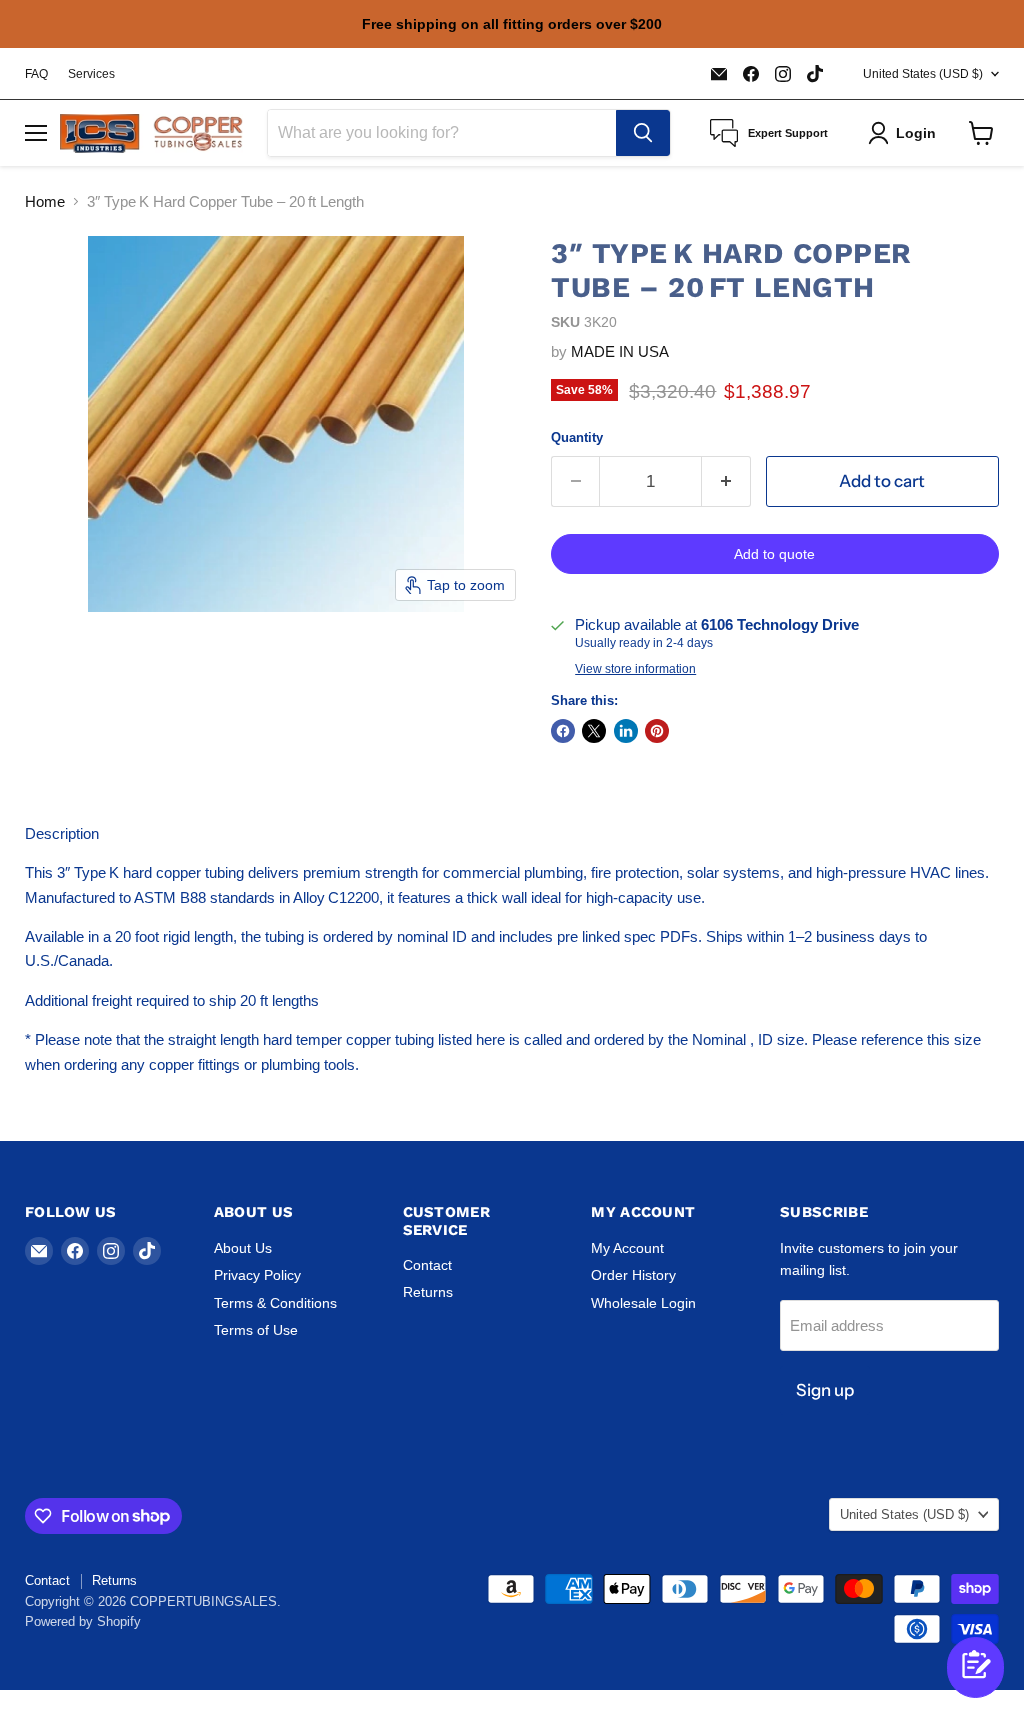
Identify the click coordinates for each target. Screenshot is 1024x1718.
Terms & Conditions (275, 1303)
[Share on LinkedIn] (626, 731)
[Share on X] (594, 731)
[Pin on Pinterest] (657, 731)
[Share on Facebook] (563, 731)
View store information (635, 669)
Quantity (577, 437)
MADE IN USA (620, 351)
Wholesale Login (643, 1303)
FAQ (36, 74)
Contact (427, 1265)
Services (91, 74)
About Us (243, 1248)
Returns (428, 1292)
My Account (627, 1248)
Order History (633, 1275)
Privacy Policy (257, 1275)
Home (45, 201)
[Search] (643, 133)
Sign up (825, 1390)
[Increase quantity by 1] (726, 481)
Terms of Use (256, 1330)
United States (923, 74)
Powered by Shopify (83, 1621)
